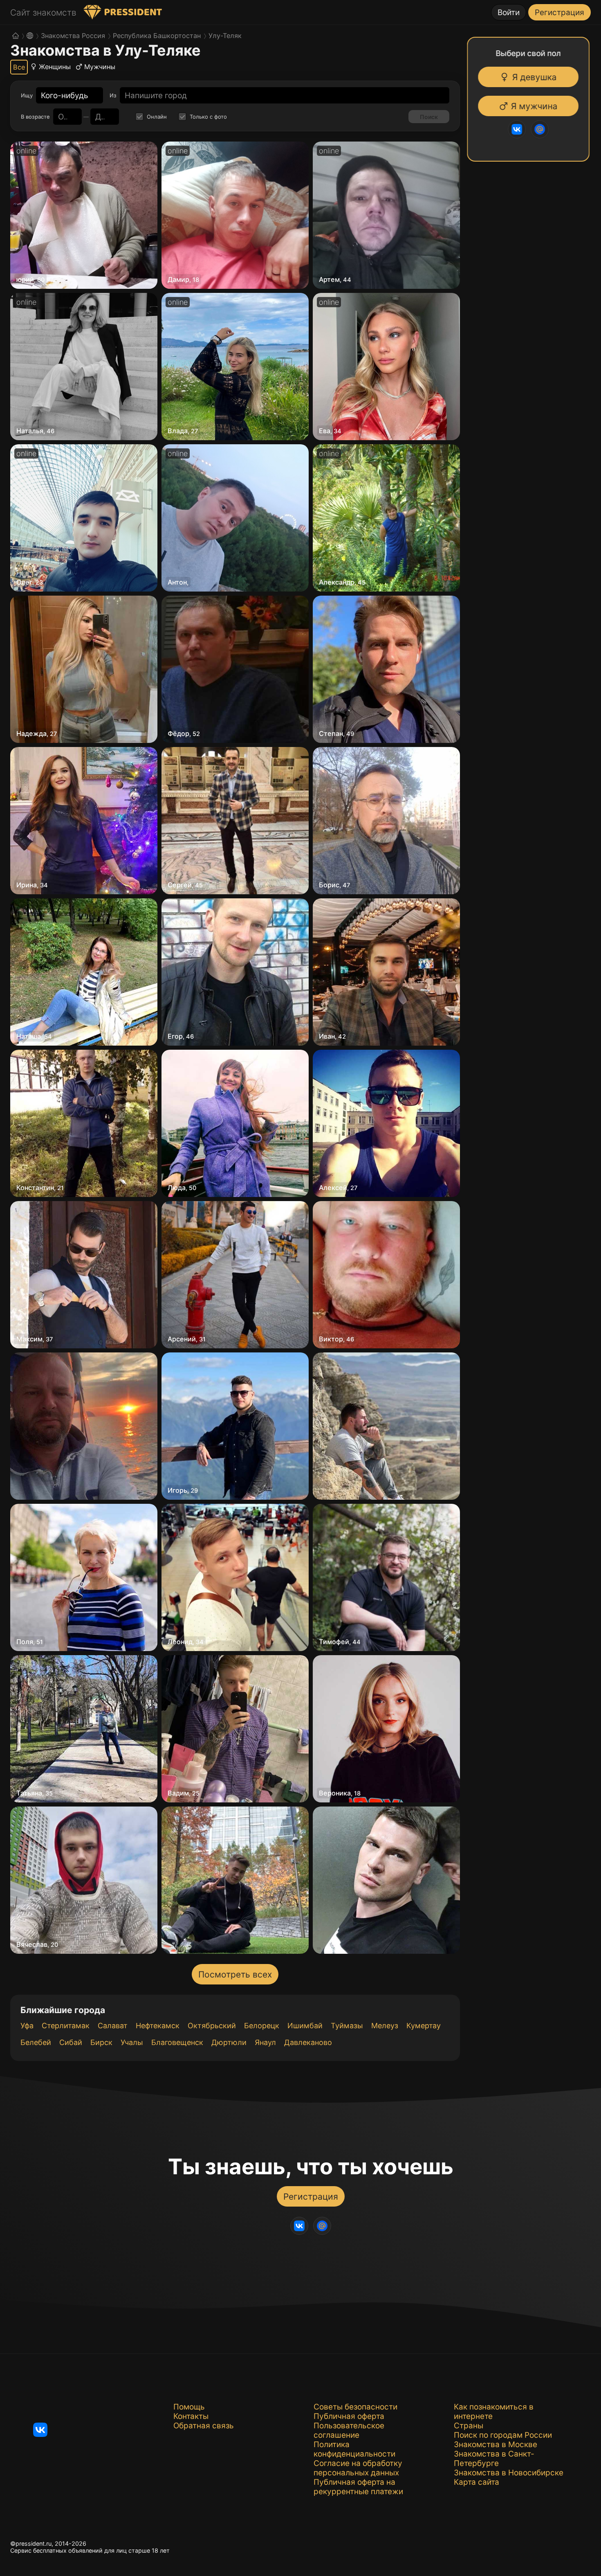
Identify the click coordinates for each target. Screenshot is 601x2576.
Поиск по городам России (503, 2435)
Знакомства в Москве (496, 2444)
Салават (113, 2026)
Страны (469, 2426)
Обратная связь (204, 2426)
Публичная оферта (349, 2416)
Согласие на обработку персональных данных (358, 2468)
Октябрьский (212, 2026)
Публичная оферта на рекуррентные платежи (358, 2487)
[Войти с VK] (520, 129)
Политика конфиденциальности (354, 2449)
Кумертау (424, 2026)
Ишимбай (305, 2026)
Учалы (132, 2042)
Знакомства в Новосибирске (509, 2473)
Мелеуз (385, 2026)
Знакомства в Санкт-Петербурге (494, 2459)
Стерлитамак (66, 2026)
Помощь (189, 2407)
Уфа (27, 2026)
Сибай (71, 2042)
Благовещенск (177, 2042)
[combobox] (65, 96)
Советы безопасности (355, 2407)
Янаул (265, 2042)
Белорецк (262, 2026)
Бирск (101, 2042)
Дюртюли (229, 2042)
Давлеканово (308, 2042)
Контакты (191, 2416)
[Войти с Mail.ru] (543, 129)
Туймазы (347, 2026)
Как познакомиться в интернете (494, 2412)
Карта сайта (477, 2482)
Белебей (36, 2042)
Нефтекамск (158, 2026)
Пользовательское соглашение (349, 2430)
